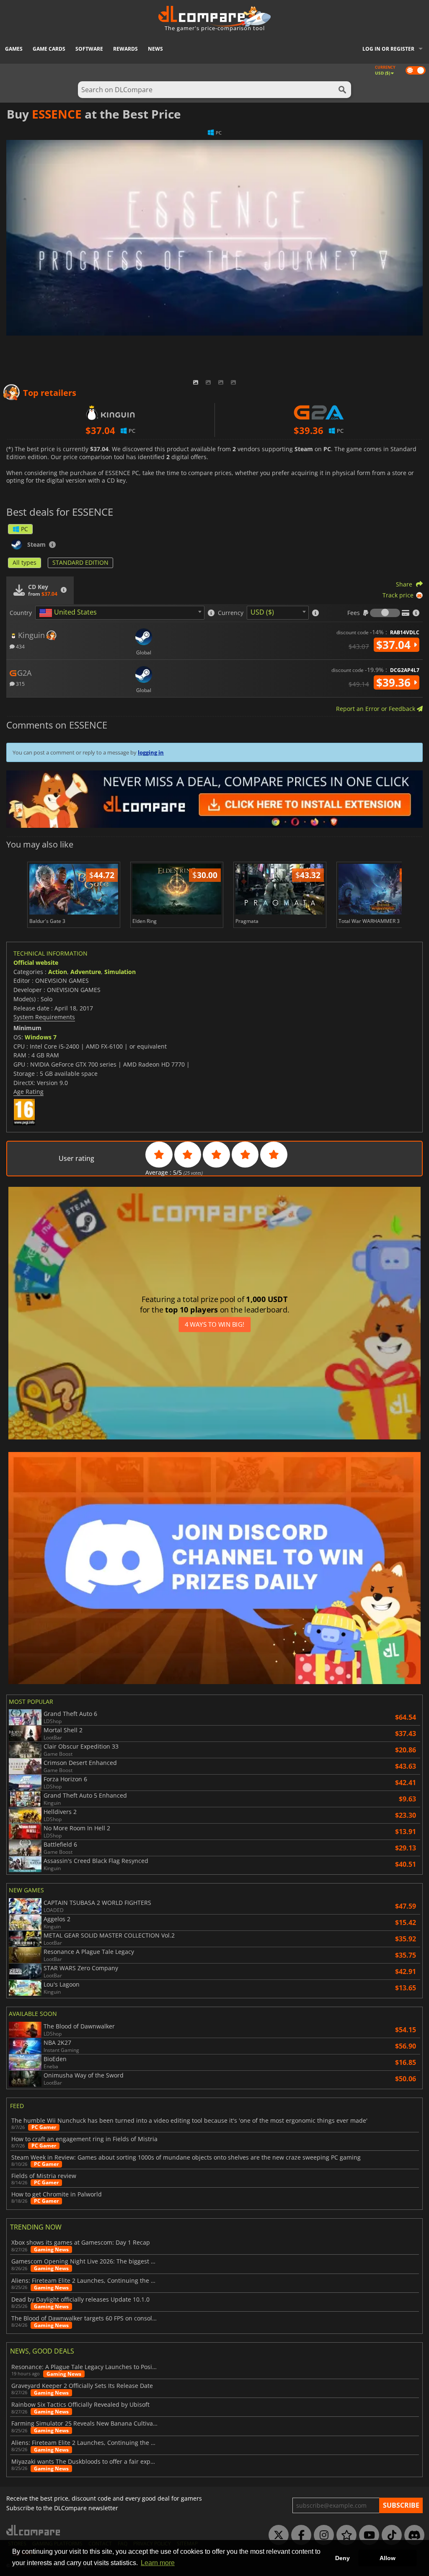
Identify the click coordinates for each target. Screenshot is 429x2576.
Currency (231, 613)
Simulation (120, 972)
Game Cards (49, 49)
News (155, 49)
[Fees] (385, 613)
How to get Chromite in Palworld (57, 2194)
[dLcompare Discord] (412, 2535)
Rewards (125, 49)
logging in (151, 752)
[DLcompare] (34, 2530)
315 (20, 683)
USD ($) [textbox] (262, 612)
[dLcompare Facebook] (299, 2535)
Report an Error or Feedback (376, 709)
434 (20, 646)
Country (21, 613)
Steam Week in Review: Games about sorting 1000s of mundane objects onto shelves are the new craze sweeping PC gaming (186, 2157)
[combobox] (120, 613)
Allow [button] (388, 2558)
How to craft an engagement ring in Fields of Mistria (84, 2139)
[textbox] (70, 613)
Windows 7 (41, 1037)
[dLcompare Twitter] (277, 2535)
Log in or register (388, 49)
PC (25, 529)
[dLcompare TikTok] (390, 2535)
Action (58, 972)
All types (25, 562)
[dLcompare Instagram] (322, 2535)
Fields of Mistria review (44, 2176)
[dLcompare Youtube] (367, 2535)
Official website (36, 962)
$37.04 (395, 645)
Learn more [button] (158, 2563)
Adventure (86, 972)
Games (14, 49)
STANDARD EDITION (80, 562)
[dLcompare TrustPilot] (344, 2535)
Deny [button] (342, 2558)
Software (89, 49)
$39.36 (395, 682)
